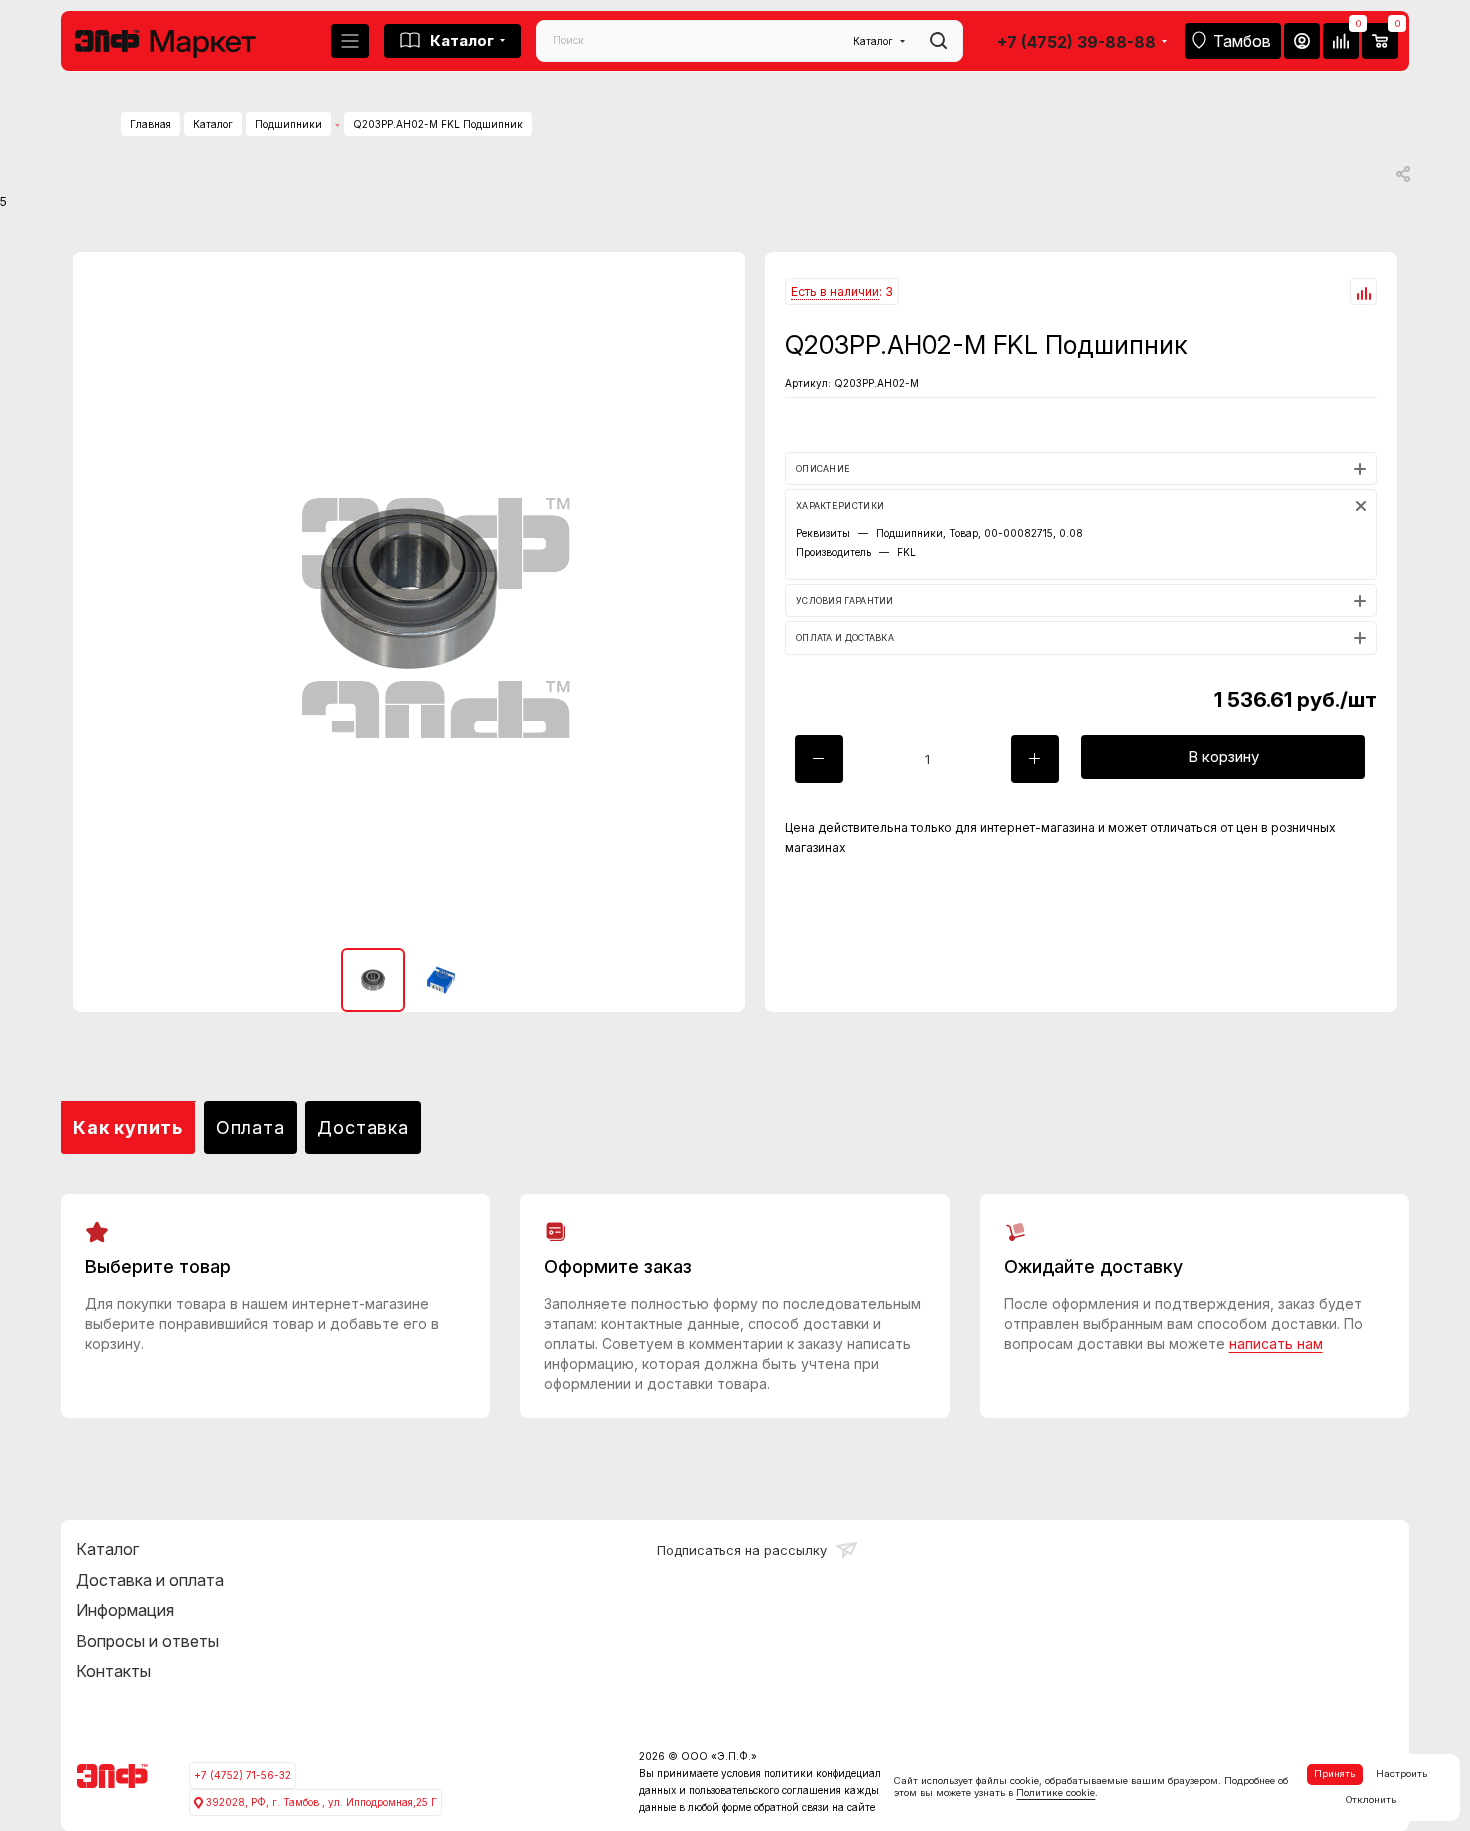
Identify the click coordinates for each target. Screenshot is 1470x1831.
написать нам (1276, 1343)
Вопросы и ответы (147, 1641)
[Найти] (938, 41)
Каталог (107, 1549)
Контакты (113, 1671)
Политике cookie (1055, 1792)
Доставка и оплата (150, 1580)
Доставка (362, 1127)
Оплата (250, 1127)
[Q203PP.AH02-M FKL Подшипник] (409, 588)
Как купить (128, 1127)
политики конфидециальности (839, 1773)
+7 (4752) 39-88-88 (1076, 42)
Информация (125, 1610)
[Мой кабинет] (1302, 41)
